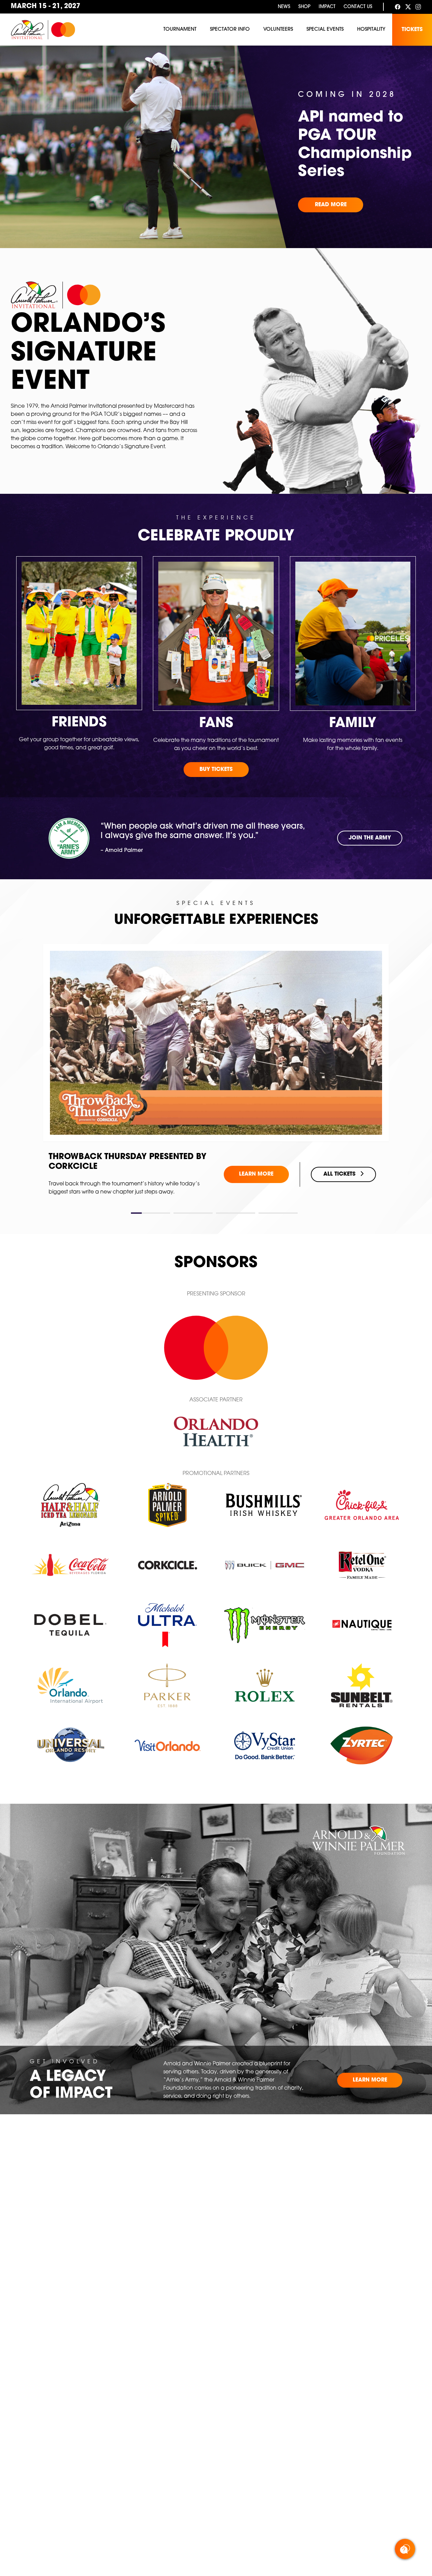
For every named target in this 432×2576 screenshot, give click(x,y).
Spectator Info (230, 30)
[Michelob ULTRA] (167, 1625)
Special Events (325, 30)
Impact (327, 7)
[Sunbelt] (362, 1685)
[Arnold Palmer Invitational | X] (408, 7)
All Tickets (339, 1169)
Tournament (180, 30)
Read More (331, 205)
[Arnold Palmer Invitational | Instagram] (418, 7)
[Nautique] (362, 1625)
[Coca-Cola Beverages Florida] (70, 1565)
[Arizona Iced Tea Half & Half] (70, 1505)
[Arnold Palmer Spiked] (167, 1505)
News (284, 7)
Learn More (256, 1169)
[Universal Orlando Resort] (70, 1745)
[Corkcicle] (168, 1565)
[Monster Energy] (265, 1625)
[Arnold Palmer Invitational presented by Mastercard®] (43, 30)
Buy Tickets (216, 770)
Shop (304, 7)
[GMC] (265, 1565)
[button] (151, 1213)
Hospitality (371, 30)
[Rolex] (265, 1685)
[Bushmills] (265, 1505)
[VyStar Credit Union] (265, 1745)
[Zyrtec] (362, 1745)
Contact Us (358, 7)
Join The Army (370, 838)
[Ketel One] (362, 1565)
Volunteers (278, 30)
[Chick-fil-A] (362, 1505)
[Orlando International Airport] (70, 1685)
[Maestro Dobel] (70, 1625)
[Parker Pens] (168, 1685)
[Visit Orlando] (168, 1746)
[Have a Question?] (405, 2549)
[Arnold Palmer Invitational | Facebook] (398, 7)
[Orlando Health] (216, 1431)
